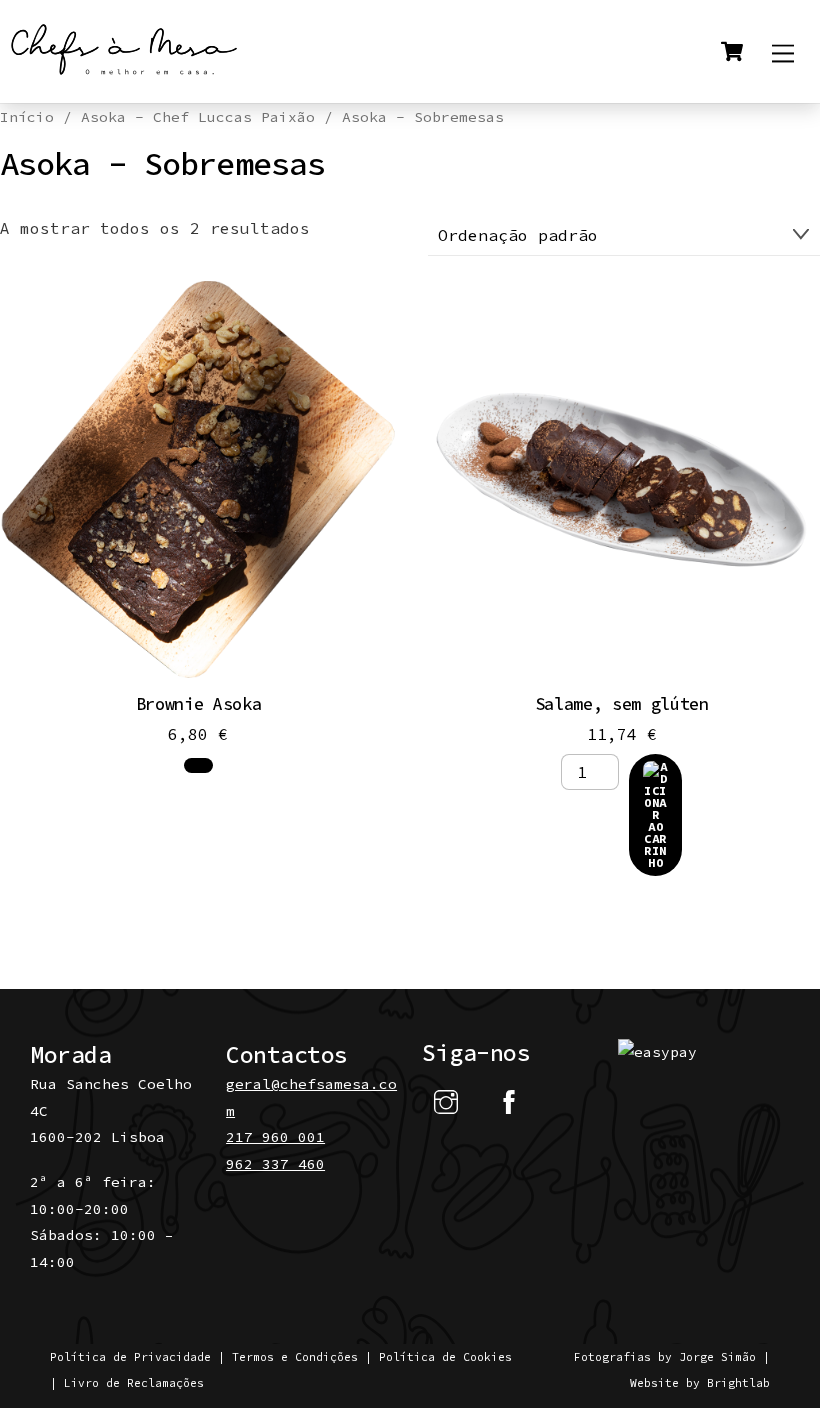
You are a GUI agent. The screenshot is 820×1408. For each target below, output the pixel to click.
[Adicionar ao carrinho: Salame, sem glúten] (656, 815)
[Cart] (732, 51)
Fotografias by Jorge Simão (665, 1357)
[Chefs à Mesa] (125, 77)
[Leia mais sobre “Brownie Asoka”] (198, 765)
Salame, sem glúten (622, 704)
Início (27, 117)
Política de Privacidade (130, 1357)
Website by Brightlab (700, 1383)
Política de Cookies (445, 1357)
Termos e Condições (295, 1357)
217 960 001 (275, 1137)
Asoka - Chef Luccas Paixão (198, 117)
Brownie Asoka (199, 704)
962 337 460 (275, 1164)
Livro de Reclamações (134, 1383)
